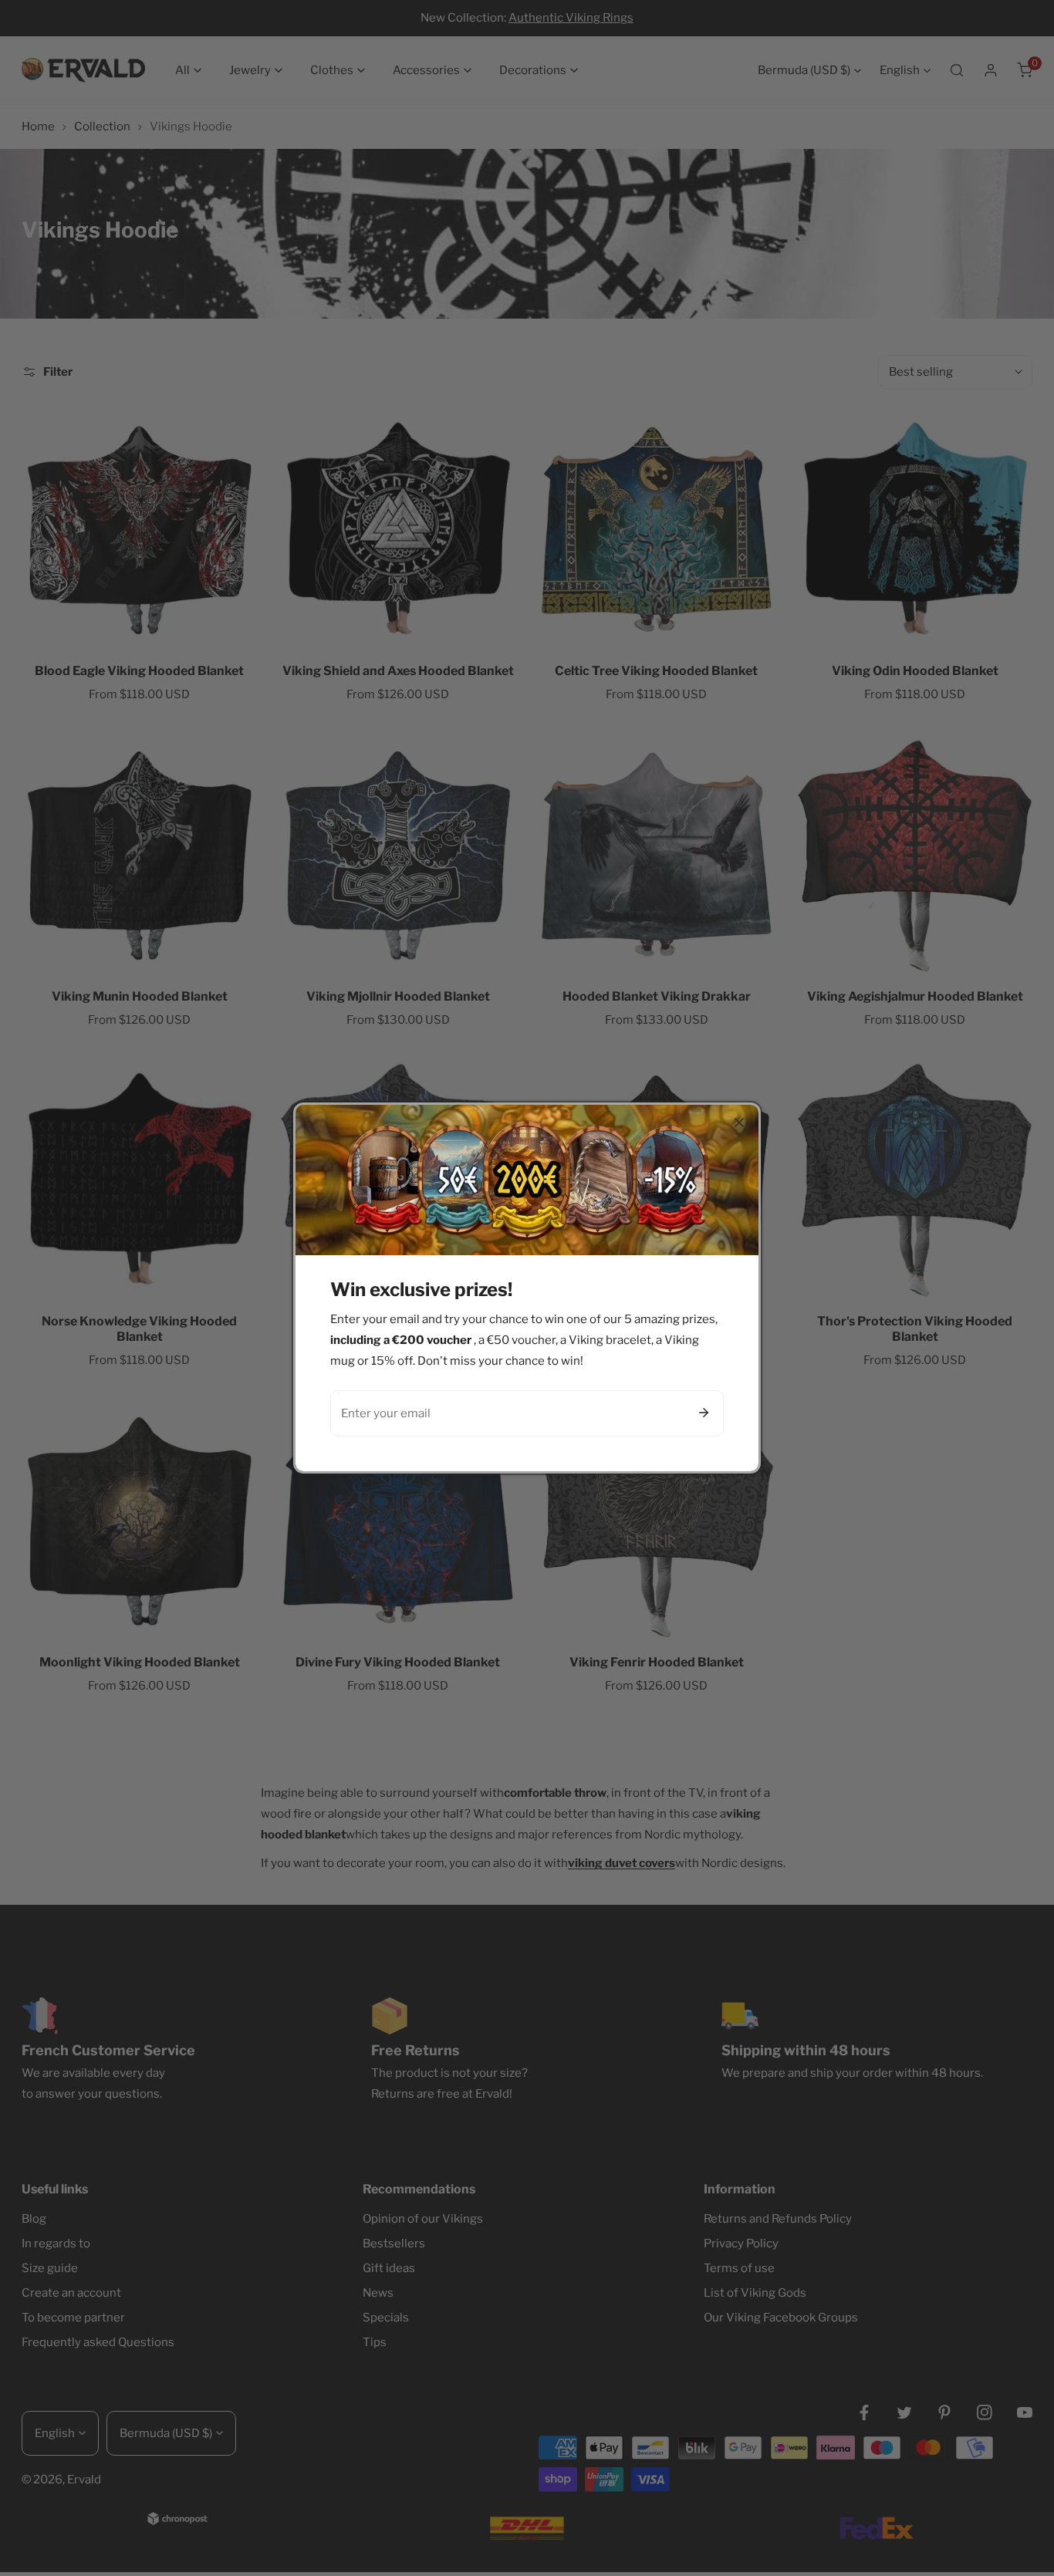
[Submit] (704, 1413)
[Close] (739, 1123)
